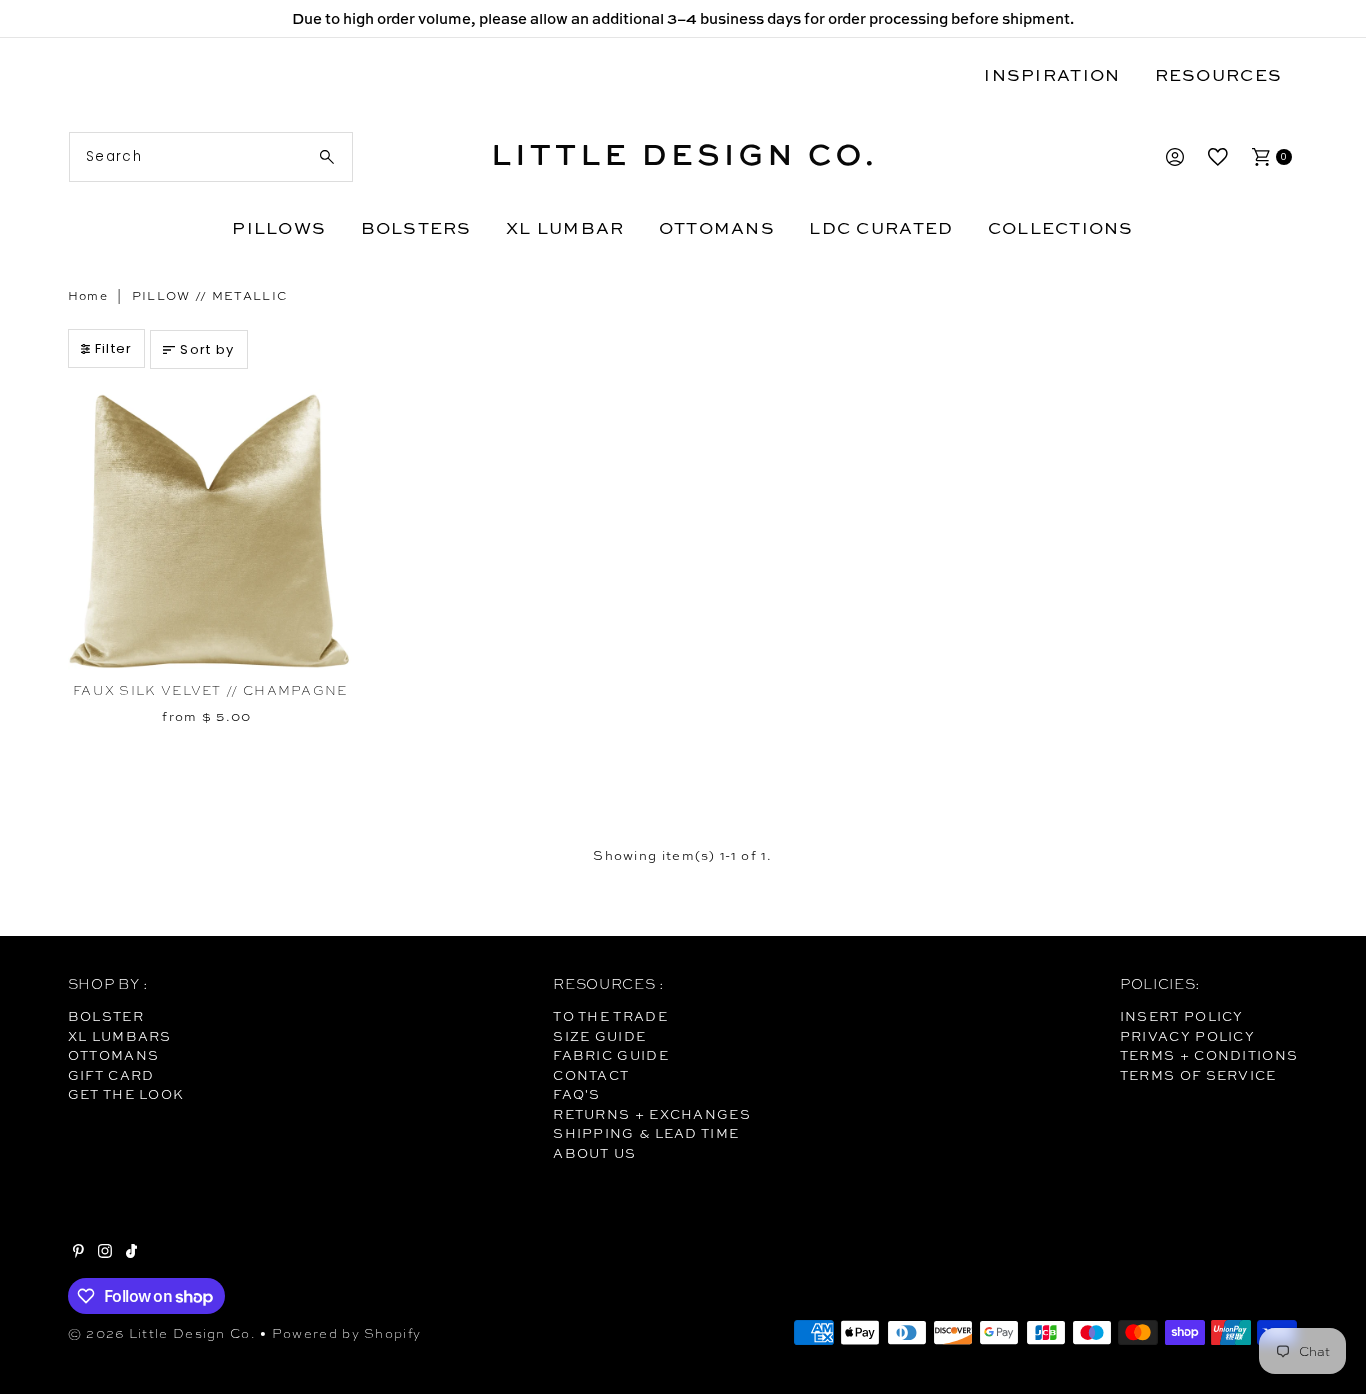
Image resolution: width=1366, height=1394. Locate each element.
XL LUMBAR (565, 227)
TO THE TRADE (610, 1016)
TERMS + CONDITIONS (1209, 1055)
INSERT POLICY (1182, 1016)
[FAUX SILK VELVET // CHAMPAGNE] (210, 531)
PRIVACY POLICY (1187, 1036)
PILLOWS (279, 227)
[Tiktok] (131, 1253)
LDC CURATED (881, 227)
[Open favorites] (1218, 157)
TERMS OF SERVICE (1198, 1075)
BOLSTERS (416, 227)
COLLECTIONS (1061, 227)
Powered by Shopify (346, 1333)
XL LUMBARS (120, 1036)
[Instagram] (105, 1253)
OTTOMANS (717, 227)
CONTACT (591, 1075)
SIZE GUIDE (599, 1036)
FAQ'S (577, 1094)
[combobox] (211, 157)
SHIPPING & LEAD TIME (646, 1133)
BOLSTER (106, 1016)
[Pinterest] (78, 1253)
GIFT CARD (111, 1075)
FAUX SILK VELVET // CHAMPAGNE (210, 690)
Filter (114, 348)
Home (88, 296)
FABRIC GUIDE (611, 1055)
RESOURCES (1218, 74)
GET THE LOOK (126, 1094)
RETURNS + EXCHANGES (652, 1114)
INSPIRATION (1052, 74)
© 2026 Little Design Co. (162, 1333)
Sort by (207, 349)
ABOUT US (594, 1153)
